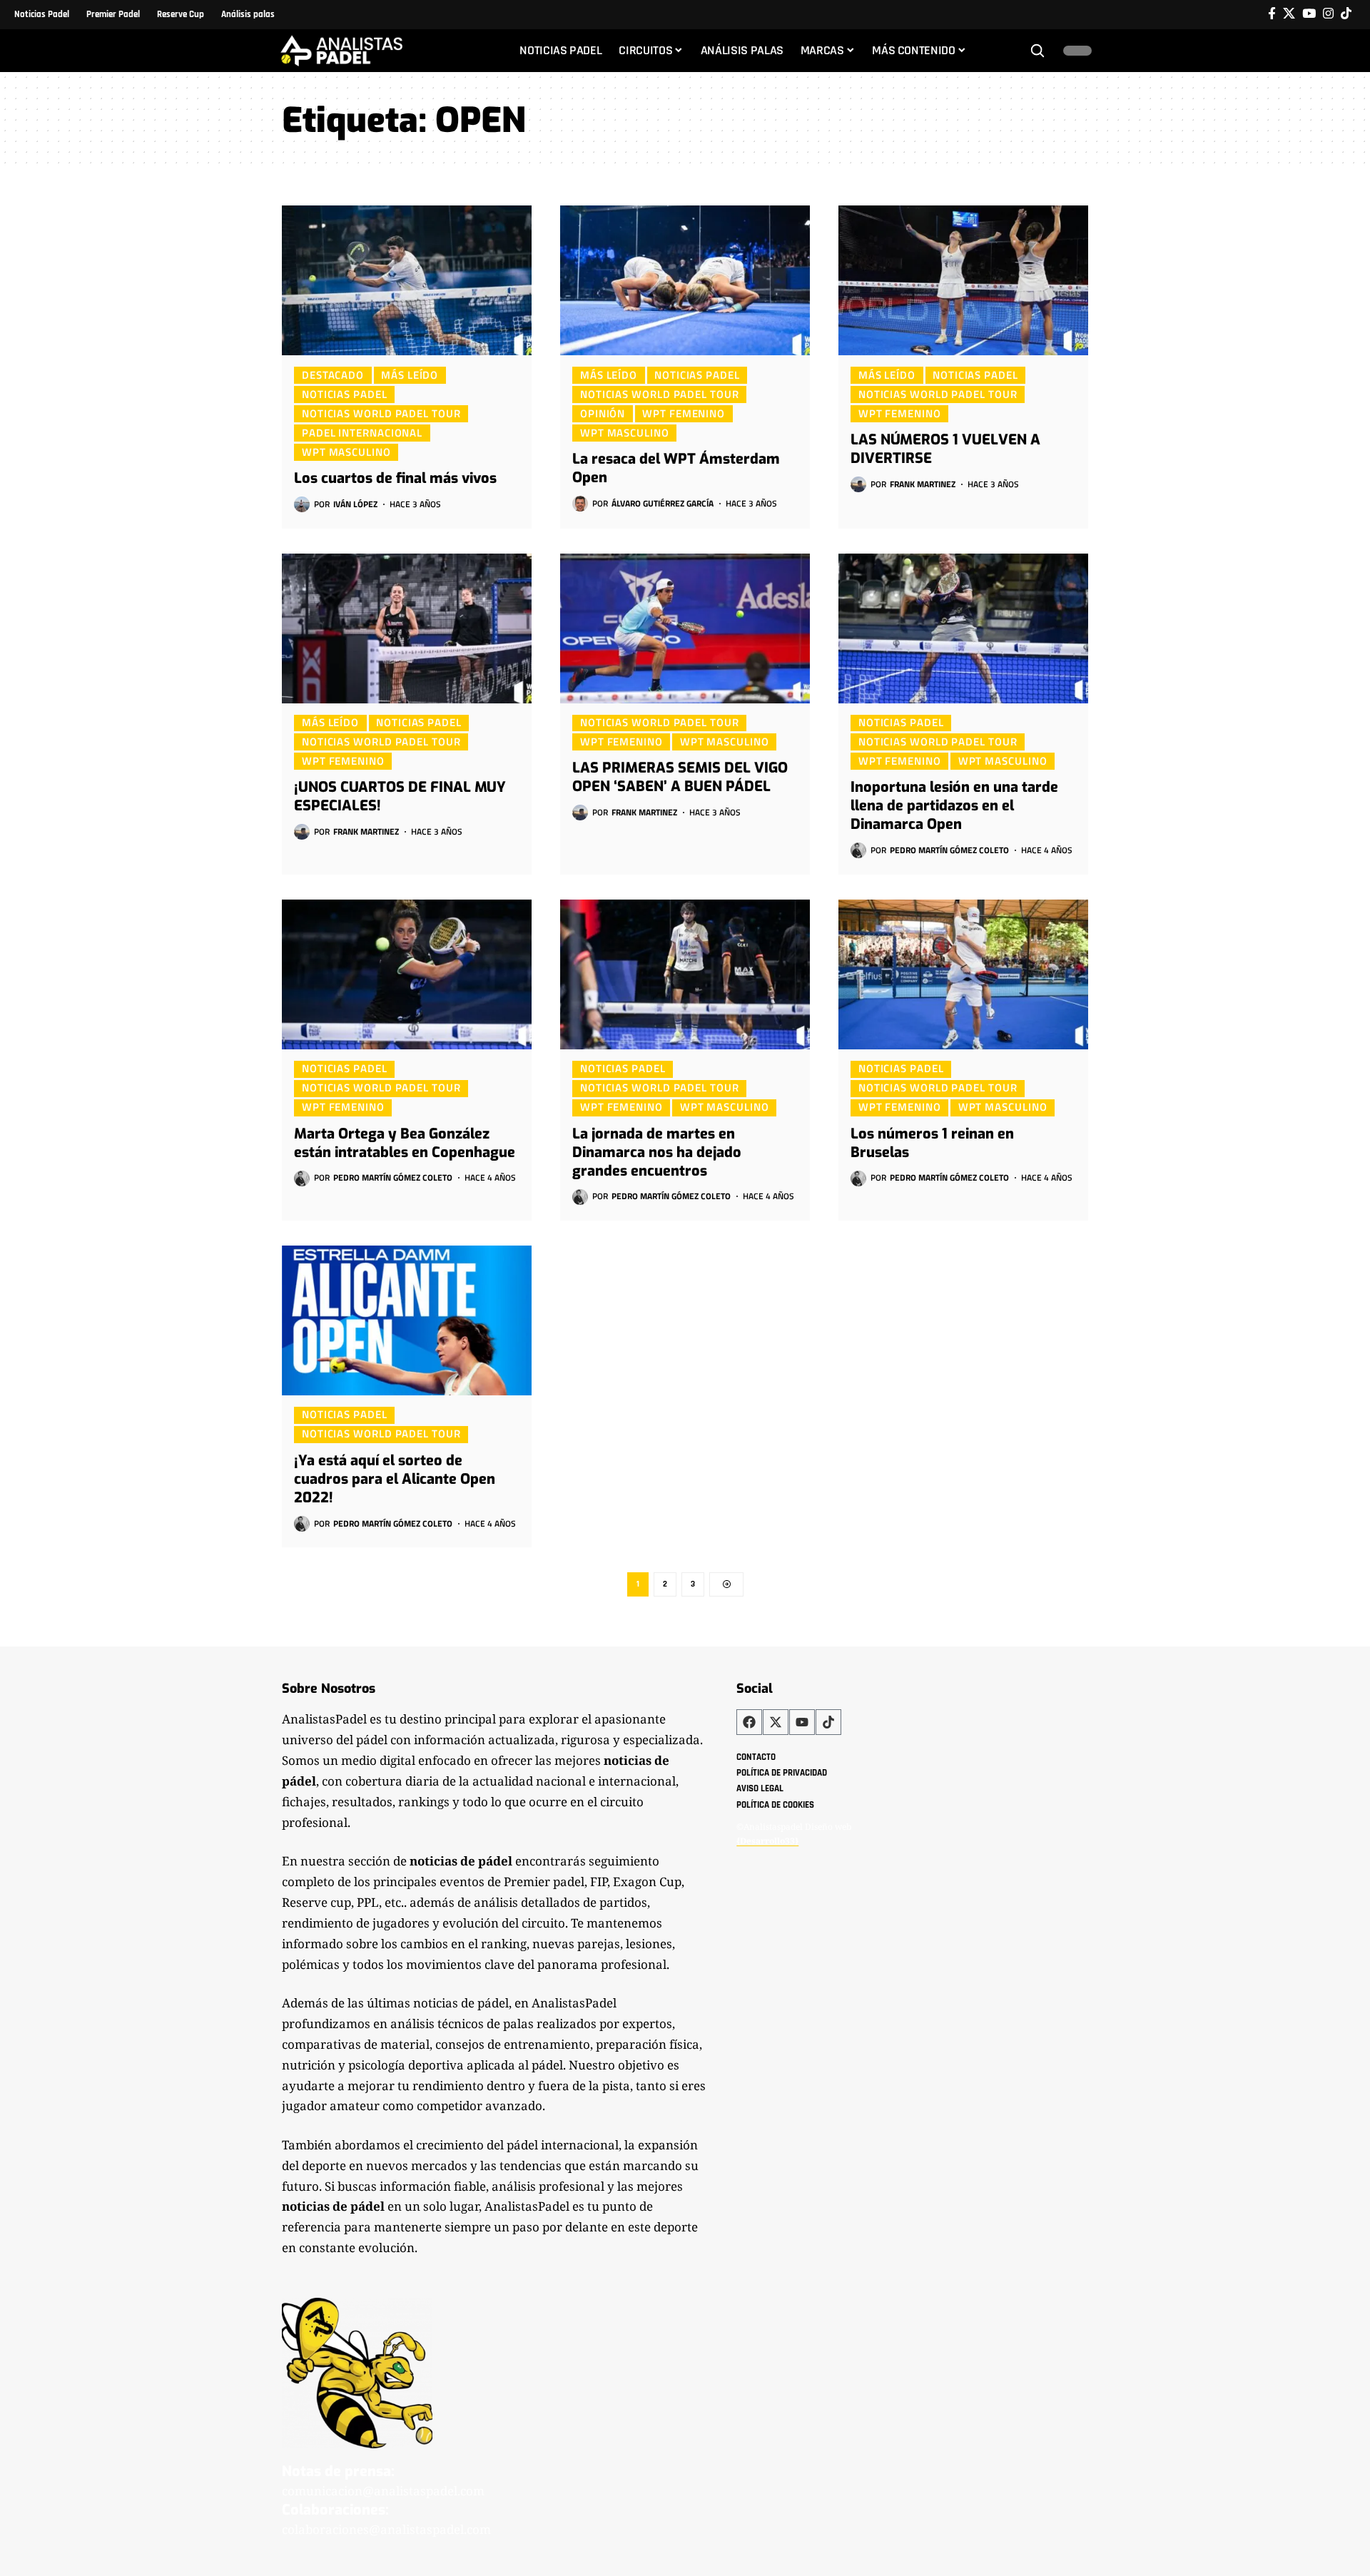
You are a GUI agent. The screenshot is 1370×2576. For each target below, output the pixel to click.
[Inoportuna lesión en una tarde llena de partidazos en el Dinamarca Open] (963, 628)
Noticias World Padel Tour (381, 413)
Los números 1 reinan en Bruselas (932, 1143)
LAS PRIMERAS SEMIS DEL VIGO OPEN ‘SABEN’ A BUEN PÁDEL (680, 777)
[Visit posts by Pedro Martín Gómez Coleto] (858, 850)
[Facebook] (1272, 14)
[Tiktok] (1346, 14)
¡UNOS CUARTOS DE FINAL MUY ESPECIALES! (400, 796)
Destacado (333, 375)
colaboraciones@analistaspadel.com (386, 2529)
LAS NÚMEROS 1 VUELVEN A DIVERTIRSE (945, 449)
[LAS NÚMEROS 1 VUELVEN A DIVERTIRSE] (963, 280)
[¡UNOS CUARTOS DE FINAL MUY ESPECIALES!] (407, 628)
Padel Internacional (362, 432)
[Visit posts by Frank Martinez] (858, 484)
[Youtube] (802, 1722)
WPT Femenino (684, 413)
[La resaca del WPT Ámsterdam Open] (685, 280)
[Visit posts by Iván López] (302, 504)
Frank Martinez (923, 484)
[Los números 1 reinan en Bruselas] (963, 974)
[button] (1037, 51)
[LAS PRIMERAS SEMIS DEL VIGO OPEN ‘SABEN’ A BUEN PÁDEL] (685, 628)
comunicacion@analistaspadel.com (383, 2491)
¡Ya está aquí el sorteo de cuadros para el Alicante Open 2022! (395, 1479)
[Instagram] (1328, 14)
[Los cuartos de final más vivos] (407, 280)
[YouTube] (1309, 14)
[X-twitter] (776, 1722)
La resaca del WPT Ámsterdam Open (676, 468)
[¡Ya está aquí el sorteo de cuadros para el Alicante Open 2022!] (407, 1320)
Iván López (355, 504)
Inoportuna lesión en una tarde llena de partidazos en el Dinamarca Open (954, 806)
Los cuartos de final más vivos (395, 478)
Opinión (603, 413)
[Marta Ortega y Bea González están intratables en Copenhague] (407, 974)
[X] (1289, 14)
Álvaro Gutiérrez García (663, 503)
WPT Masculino (346, 452)
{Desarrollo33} (767, 1841)
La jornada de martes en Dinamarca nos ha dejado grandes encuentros (657, 1152)
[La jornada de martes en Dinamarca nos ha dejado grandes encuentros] (685, 974)
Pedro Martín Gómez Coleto (949, 850)
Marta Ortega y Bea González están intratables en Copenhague (405, 1143)
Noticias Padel (345, 394)
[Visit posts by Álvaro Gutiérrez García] (580, 504)
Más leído (410, 375)
